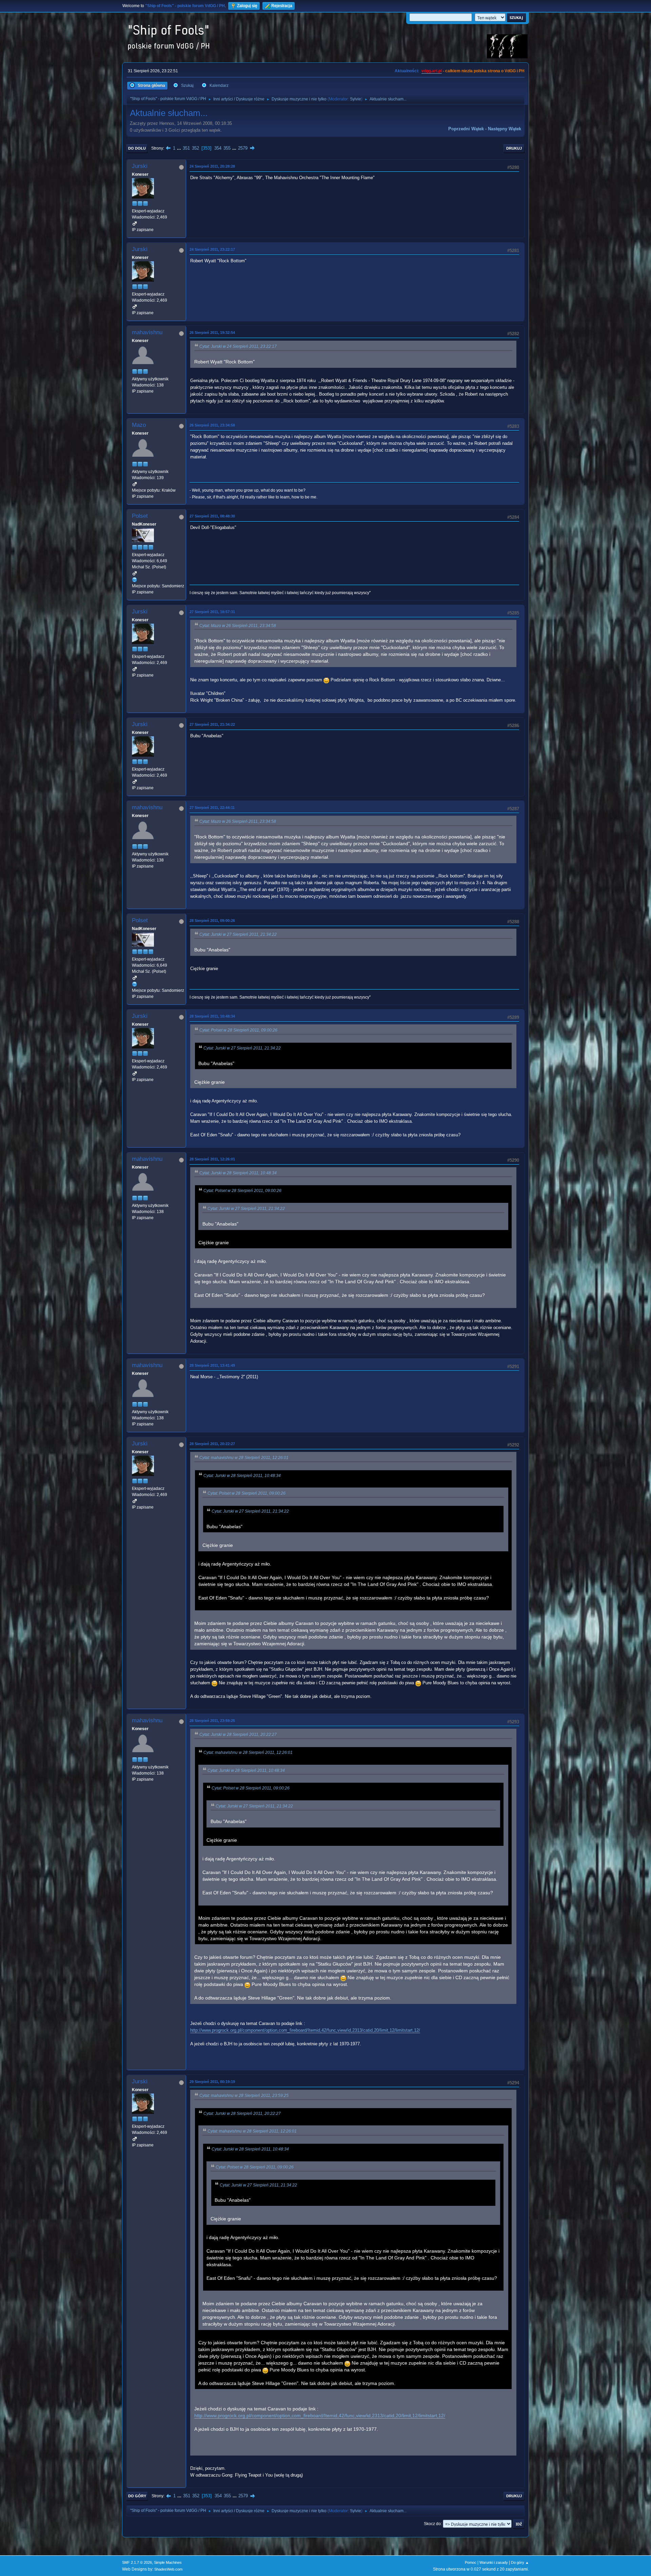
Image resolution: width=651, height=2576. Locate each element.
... (180, 148)
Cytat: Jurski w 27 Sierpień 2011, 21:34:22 (238, 934)
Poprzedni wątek (466, 129)
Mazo (139, 425)
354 (218, 148)
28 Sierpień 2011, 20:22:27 (212, 1444)
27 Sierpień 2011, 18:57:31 (212, 612)
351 (186, 148)
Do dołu (137, 148)
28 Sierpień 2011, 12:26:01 (212, 1159)
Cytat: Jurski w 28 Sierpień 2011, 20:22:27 (238, 1735)
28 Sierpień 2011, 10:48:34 (212, 1016)
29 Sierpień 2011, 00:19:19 (212, 2082)
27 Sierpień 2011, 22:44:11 (212, 808)
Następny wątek (505, 129)
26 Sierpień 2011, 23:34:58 (212, 425)
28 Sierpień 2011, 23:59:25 (212, 1721)
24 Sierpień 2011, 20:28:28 (212, 166)
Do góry (137, 2496)
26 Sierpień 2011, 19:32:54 (212, 333)
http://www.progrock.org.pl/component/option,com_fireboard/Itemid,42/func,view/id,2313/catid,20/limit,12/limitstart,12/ (305, 2030)
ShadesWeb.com (168, 2569)
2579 (243, 148)
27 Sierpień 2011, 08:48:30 (212, 516)
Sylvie (356, 99)
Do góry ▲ (520, 2562)
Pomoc (471, 2562)
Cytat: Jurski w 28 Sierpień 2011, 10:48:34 (238, 1173)
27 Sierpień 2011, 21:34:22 (212, 724)
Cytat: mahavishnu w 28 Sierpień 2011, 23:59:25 (244, 2096)
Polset (140, 516)
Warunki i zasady (494, 2562)
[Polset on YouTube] (135, 580)
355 (227, 148)
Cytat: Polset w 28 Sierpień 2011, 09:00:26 (238, 1030)
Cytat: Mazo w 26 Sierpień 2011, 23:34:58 (238, 626)
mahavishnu (147, 332)
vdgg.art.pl (432, 71)
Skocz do (432, 2524)
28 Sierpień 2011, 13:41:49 (212, 1365)
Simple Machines (168, 2562)
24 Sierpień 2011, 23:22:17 (212, 249)
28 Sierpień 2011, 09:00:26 (212, 921)
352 (195, 148)
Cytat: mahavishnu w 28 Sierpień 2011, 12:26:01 (244, 1458)
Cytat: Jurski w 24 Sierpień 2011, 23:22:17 (238, 346)
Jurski (140, 166)
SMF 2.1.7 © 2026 (137, 2562)
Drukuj (514, 148)
